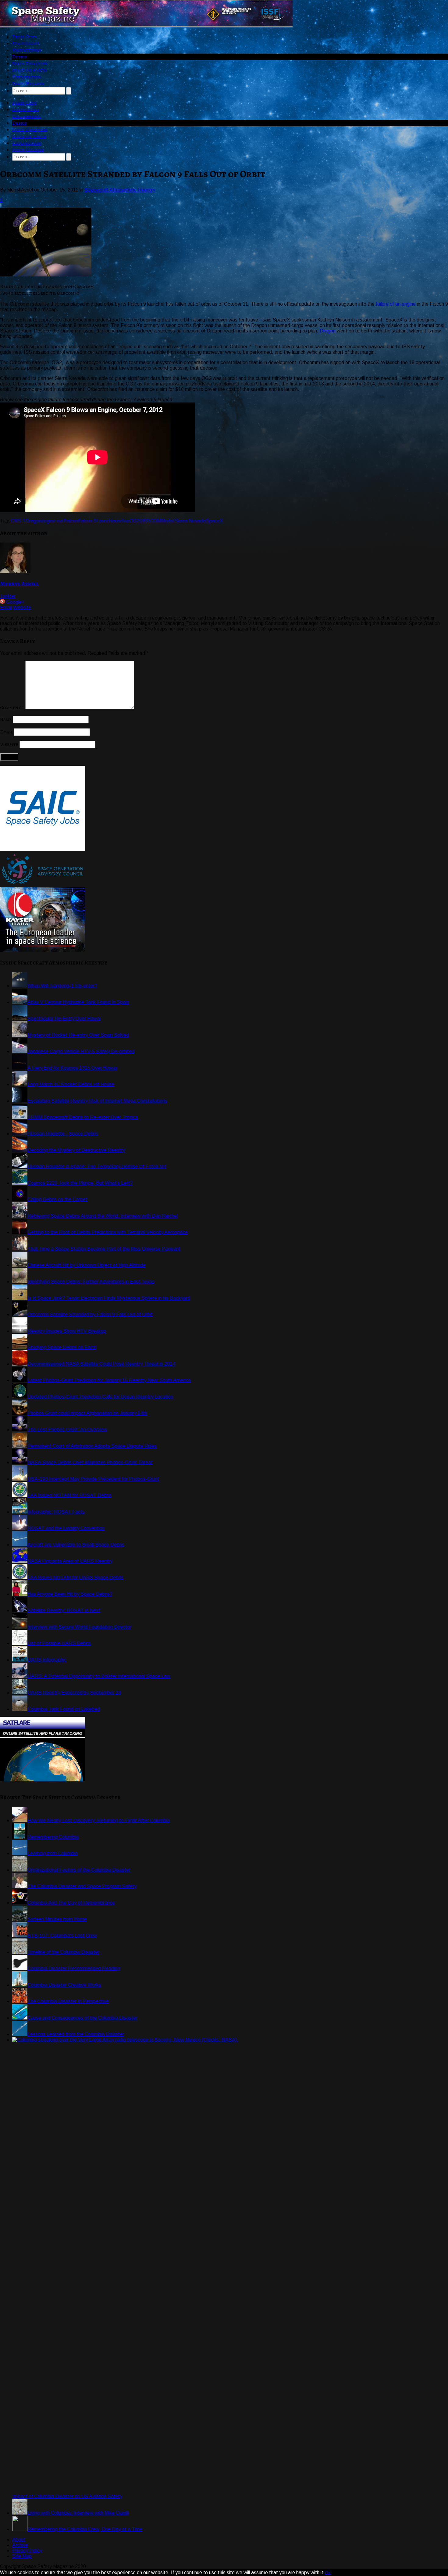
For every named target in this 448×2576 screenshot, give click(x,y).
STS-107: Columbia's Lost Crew (62, 1936)
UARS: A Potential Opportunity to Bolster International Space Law (99, 1676)
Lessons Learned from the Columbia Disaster (76, 2034)
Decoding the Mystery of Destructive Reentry (76, 1150)
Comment (12, 708)
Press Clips (24, 37)
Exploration (27, 77)
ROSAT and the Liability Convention (66, 1528)
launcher (120, 521)
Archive (20, 2545)
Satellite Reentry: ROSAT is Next (64, 1610)
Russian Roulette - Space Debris (63, 1134)
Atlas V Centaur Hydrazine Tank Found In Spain (78, 1002)
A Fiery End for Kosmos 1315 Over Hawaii (72, 1068)
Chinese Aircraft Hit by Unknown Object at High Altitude (87, 1265)
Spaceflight (26, 44)
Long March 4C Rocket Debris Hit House (71, 1084)
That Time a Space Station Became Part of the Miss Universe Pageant (104, 1249)
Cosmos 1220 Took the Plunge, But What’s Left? (80, 1183)
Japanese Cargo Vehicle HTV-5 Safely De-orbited (81, 1051)
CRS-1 (18, 521)
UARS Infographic (47, 1660)
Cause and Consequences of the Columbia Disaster (82, 2018)
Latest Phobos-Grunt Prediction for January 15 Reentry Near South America (109, 1380)
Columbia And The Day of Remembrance (71, 1903)
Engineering (27, 50)
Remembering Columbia (53, 1837)
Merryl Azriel (19, 584)
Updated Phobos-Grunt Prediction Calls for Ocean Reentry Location (100, 1397)
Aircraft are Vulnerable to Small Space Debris (76, 1545)
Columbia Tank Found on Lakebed (64, 1709)
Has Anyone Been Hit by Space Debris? (70, 1594)
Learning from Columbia (53, 1853)
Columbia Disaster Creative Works (64, 1985)
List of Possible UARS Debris (59, 1643)
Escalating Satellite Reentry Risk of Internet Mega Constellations (97, 1101)
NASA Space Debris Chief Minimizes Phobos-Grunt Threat (90, 1462)
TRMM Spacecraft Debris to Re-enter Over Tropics (83, 1117)
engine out (53, 521)
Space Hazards (28, 84)
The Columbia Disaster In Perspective (68, 2001)
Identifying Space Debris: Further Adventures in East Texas (91, 1282)
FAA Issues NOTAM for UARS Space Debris (75, 1578)
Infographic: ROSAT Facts (56, 1512)
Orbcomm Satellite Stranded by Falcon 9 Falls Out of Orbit (90, 1314)
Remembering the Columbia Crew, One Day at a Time (85, 2529)
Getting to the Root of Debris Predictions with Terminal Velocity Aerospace (108, 1232)
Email (6, 608)
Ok (328, 2573)
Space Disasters (30, 64)
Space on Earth (29, 70)
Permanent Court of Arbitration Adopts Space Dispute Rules (92, 1446)
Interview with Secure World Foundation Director (79, 1627)
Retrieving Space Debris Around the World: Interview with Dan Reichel (103, 1216)
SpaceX (214, 521)
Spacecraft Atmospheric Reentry (120, 190)
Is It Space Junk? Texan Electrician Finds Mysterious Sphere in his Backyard (109, 1298)
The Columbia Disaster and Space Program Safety (82, 1886)
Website (22, 608)
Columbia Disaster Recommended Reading (74, 1968)
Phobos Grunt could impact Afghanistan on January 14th (87, 1413)
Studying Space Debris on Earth (62, 1347)
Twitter (8, 596)
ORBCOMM (152, 521)
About (19, 2540)
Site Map (22, 2556)
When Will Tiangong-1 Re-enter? (62, 986)
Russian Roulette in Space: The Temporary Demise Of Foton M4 (97, 1167)
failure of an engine (396, 304)
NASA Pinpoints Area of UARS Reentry (70, 1561)
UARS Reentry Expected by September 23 (74, 1693)
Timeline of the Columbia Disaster (63, 1952)
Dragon (328, 331)
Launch (104, 521)
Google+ (15, 602)
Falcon (71, 521)
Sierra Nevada (190, 521)
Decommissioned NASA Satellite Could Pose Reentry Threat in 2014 (101, 1364)
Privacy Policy (27, 2551)
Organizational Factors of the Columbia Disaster (79, 1870)
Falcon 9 (87, 521)
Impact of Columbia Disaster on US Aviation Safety (67, 2496)
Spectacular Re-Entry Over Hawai (64, 1019)
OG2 (134, 521)
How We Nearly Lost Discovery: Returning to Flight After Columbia (99, 1820)
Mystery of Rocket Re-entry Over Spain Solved (78, 1035)
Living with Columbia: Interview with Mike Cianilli (78, 2513)
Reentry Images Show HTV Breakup (67, 1331)
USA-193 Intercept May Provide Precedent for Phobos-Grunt (93, 1479)
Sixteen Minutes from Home (57, 1919)
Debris (20, 57)
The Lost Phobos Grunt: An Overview (67, 1430)
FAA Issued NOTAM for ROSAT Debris (69, 1495)
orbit (170, 521)
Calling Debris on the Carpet (57, 1199)
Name (6, 719)
